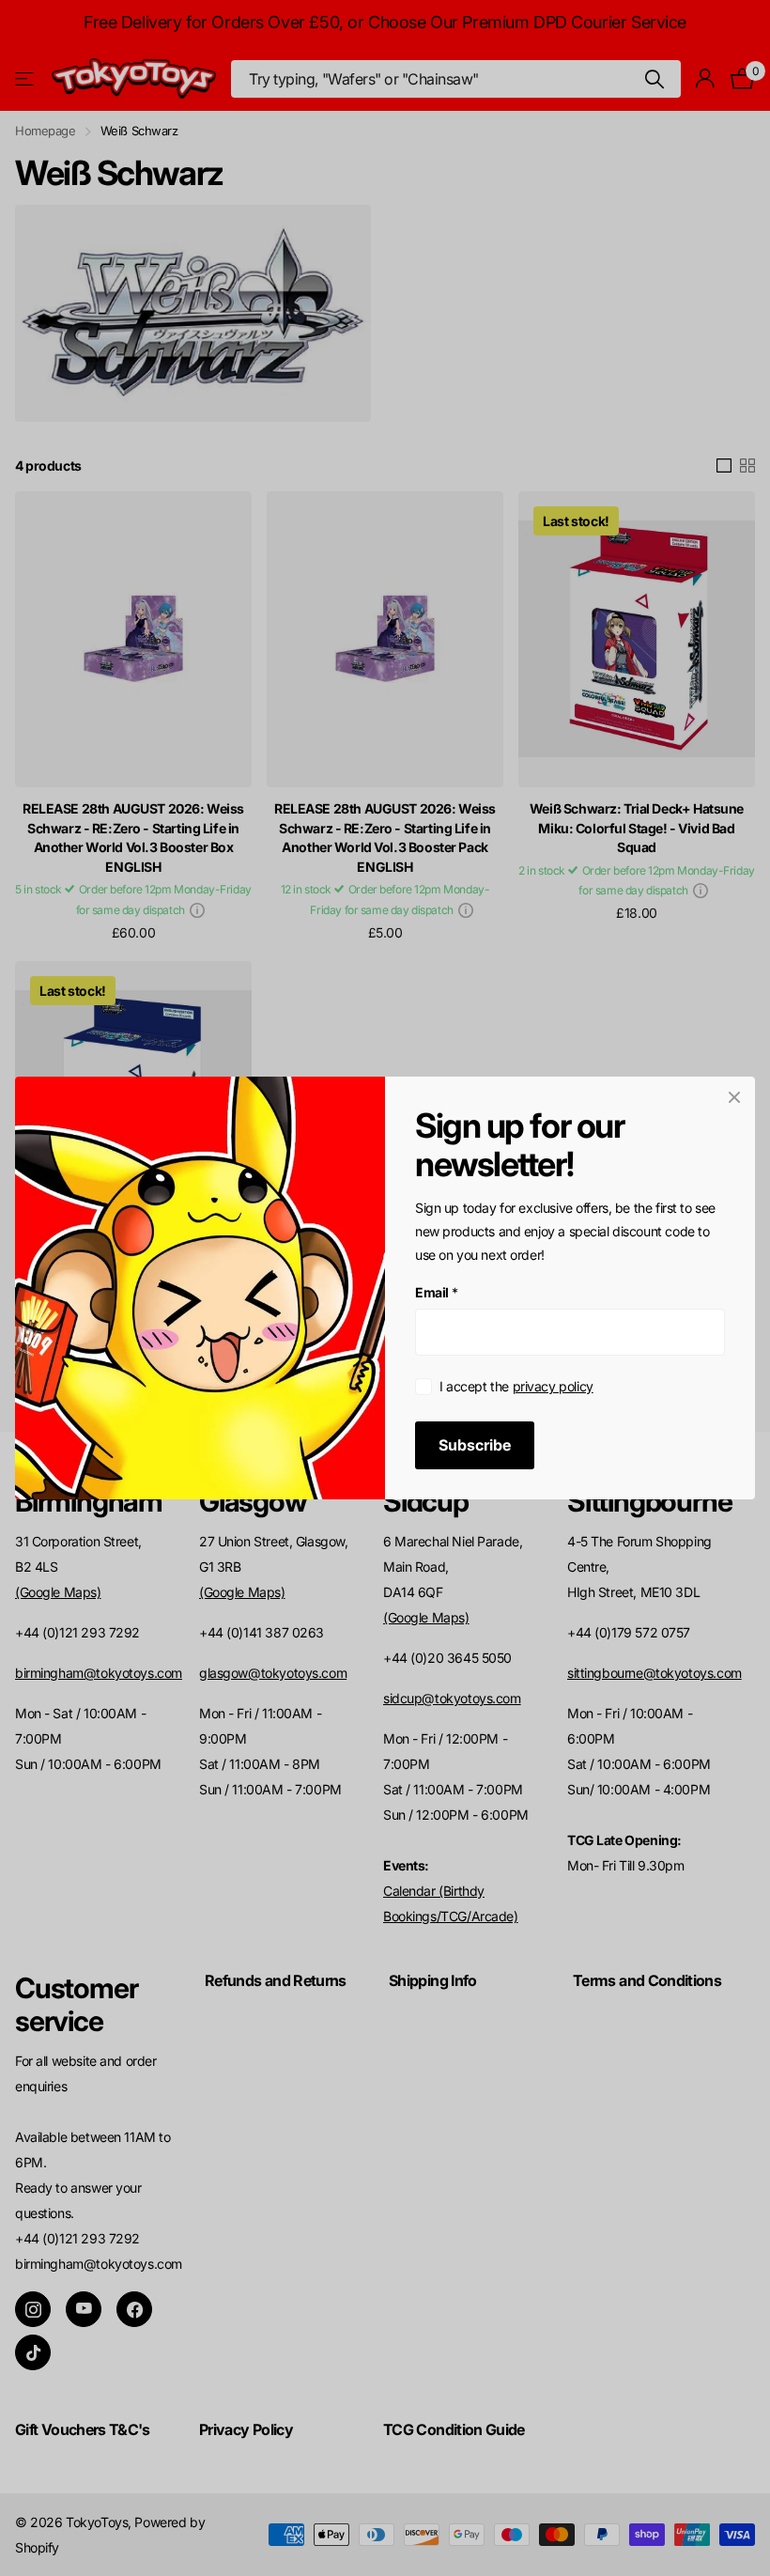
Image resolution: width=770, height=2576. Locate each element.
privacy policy (553, 1386)
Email (437, 1292)
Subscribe (475, 1445)
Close (734, 1097)
